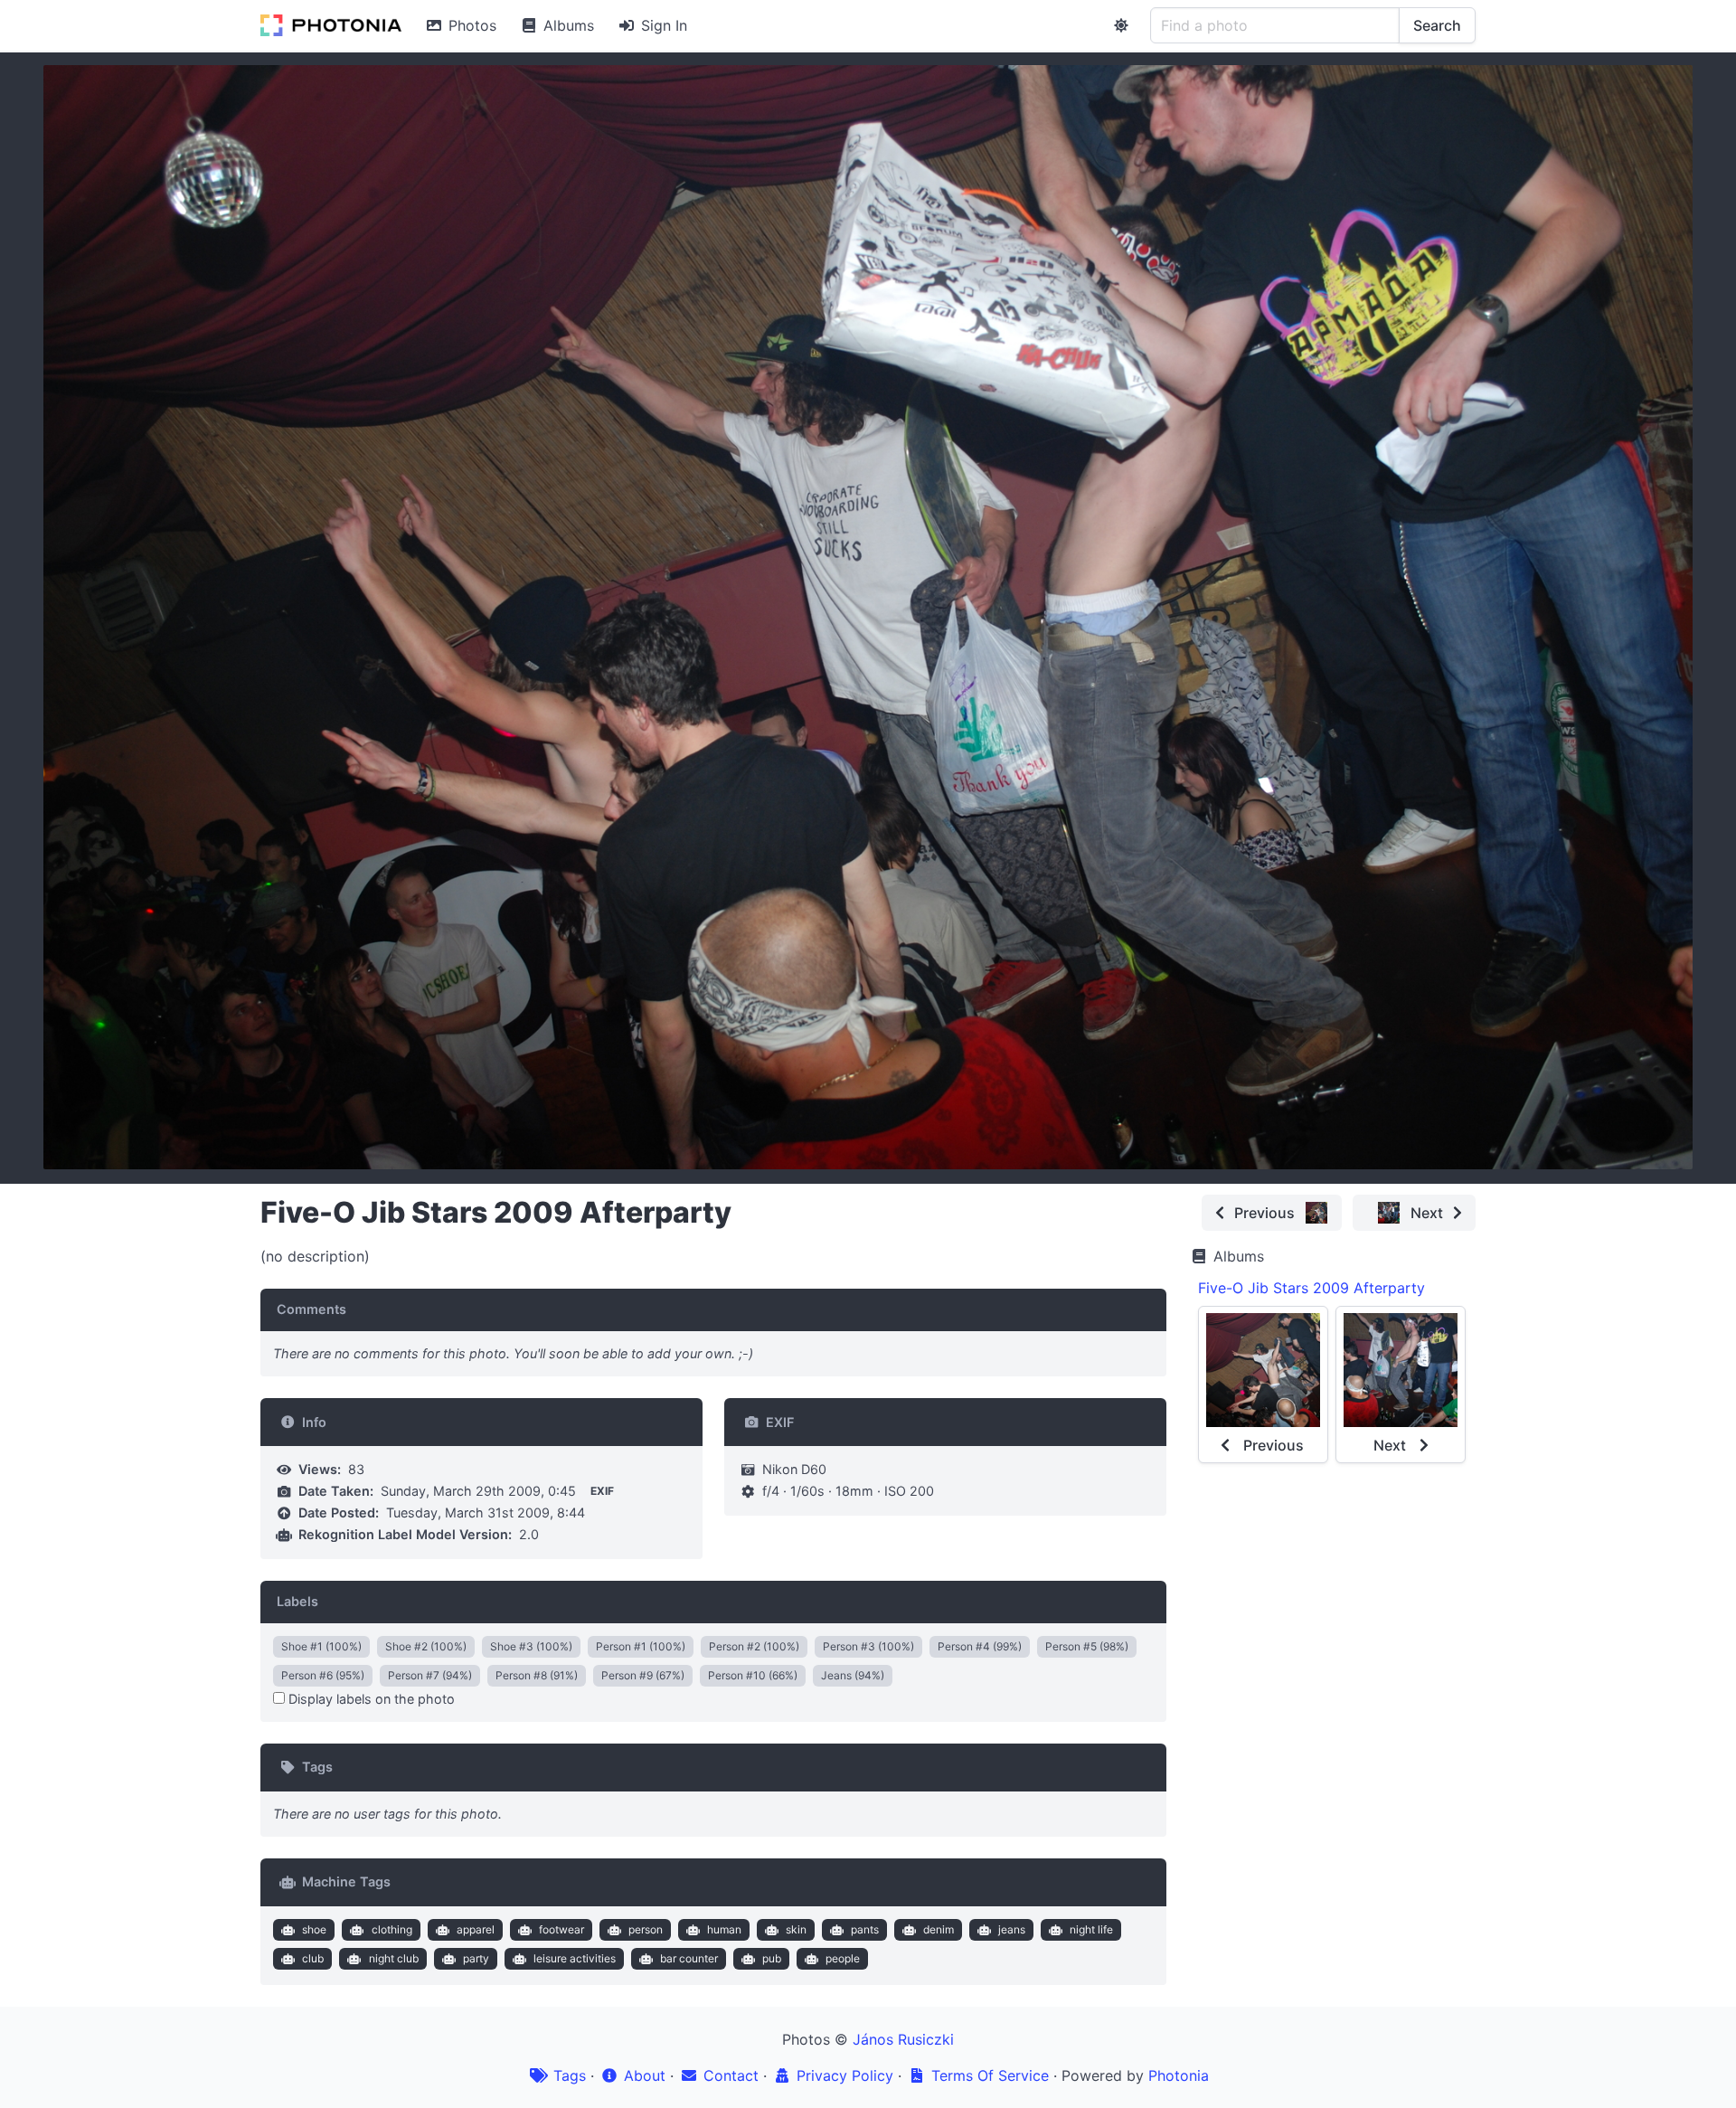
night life (1091, 1929)
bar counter (689, 1958)
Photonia (1179, 2075)
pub (772, 1958)
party (476, 1958)
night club (394, 1958)
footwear (561, 1929)
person (646, 1929)
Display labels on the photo (370, 1699)
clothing (392, 1929)
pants (865, 1929)
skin (796, 1929)
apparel (476, 1929)
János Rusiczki (903, 2039)
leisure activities (575, 1958)
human (724, 1929)
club (313, 1958)
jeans (1012, 1929)
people (843, 1958)
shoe (314, 1929)
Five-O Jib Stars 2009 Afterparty (1311, 1288)
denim (939, 1929)
